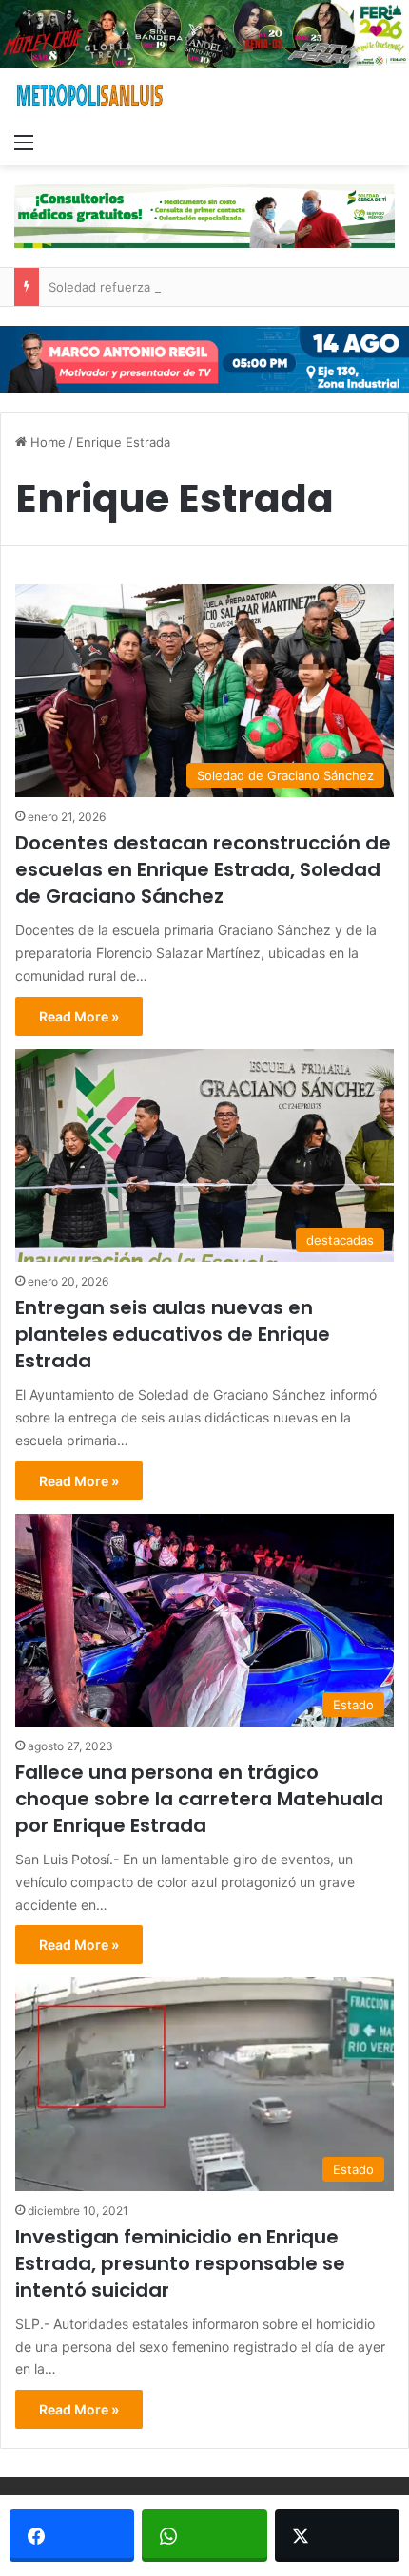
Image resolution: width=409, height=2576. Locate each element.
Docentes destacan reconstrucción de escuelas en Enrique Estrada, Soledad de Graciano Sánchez (203, 869)
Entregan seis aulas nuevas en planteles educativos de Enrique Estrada (173, 1334)
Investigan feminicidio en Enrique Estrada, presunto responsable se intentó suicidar (180, 2263)
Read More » (79, 1016)
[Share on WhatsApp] (204, 2536)
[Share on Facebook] (72, 2536)
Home (46, 442)
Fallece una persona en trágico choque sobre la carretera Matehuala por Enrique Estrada (199, 1799)
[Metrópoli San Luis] (90, 95)
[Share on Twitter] (337, 2536)
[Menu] (24, 142)
